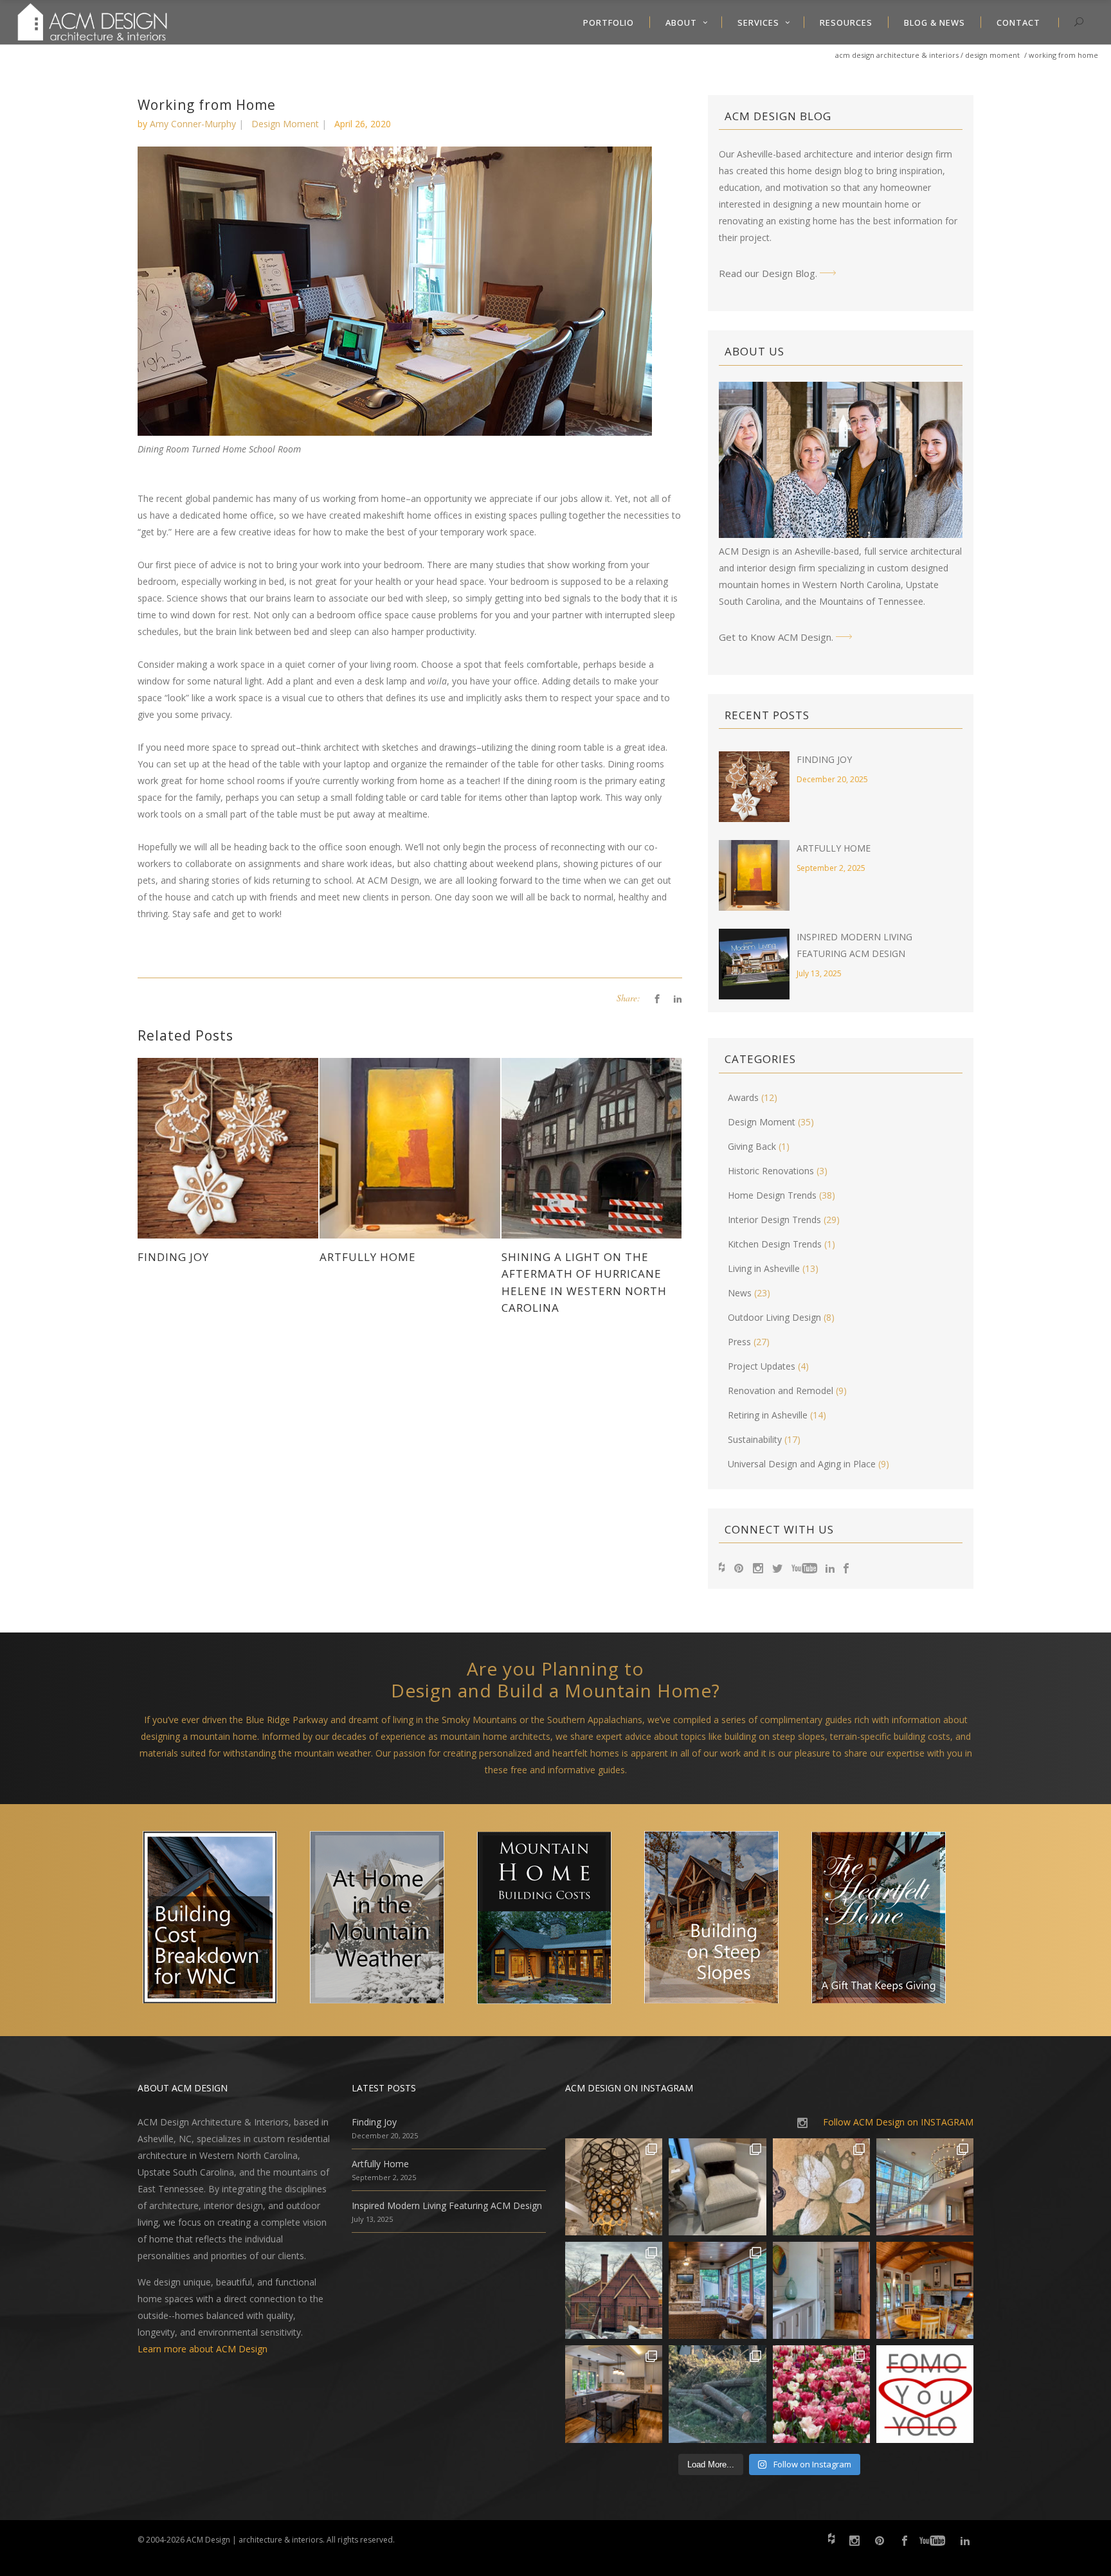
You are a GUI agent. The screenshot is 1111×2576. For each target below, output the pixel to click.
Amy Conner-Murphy (193, 124)
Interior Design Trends (774, 1220)
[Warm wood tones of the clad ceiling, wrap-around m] (925, 2290)
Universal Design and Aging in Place (802, 1464)
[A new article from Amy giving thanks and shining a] (717, 2394)
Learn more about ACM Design (203, 2349)
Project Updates (762, 1366)
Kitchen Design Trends (775, 1244)
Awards (743, 1097)
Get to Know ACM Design (775, 637)
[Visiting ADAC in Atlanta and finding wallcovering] (821, 2187)
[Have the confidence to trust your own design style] (925, 2394)
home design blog (825, 171)
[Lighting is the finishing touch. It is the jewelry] (614, 2187)
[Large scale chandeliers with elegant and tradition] (925, 2187)
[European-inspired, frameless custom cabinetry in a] (614, 2394)
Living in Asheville (764, 1268)
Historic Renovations (771, 1171)
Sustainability (755, 1439)
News (740, 1293)
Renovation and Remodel (781, 1391)
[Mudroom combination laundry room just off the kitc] (821, 2290)
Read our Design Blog (767, 273)
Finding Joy (824, 759)
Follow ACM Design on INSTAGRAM (898, 2122)
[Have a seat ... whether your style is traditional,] (717, 2187)
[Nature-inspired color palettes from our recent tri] (821, 2394)
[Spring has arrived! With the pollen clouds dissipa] (717, 2290)
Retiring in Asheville (768, 1415)
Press (739, 1342)
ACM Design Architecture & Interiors (897, 55)
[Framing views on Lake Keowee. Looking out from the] (614, 2290)
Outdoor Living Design (774, 1317)
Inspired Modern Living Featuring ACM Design (447, 2205)
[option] (221, 1920)
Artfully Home (834, 848)
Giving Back (752, 1146)
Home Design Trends (772, 1195)
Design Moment (992, 55)
